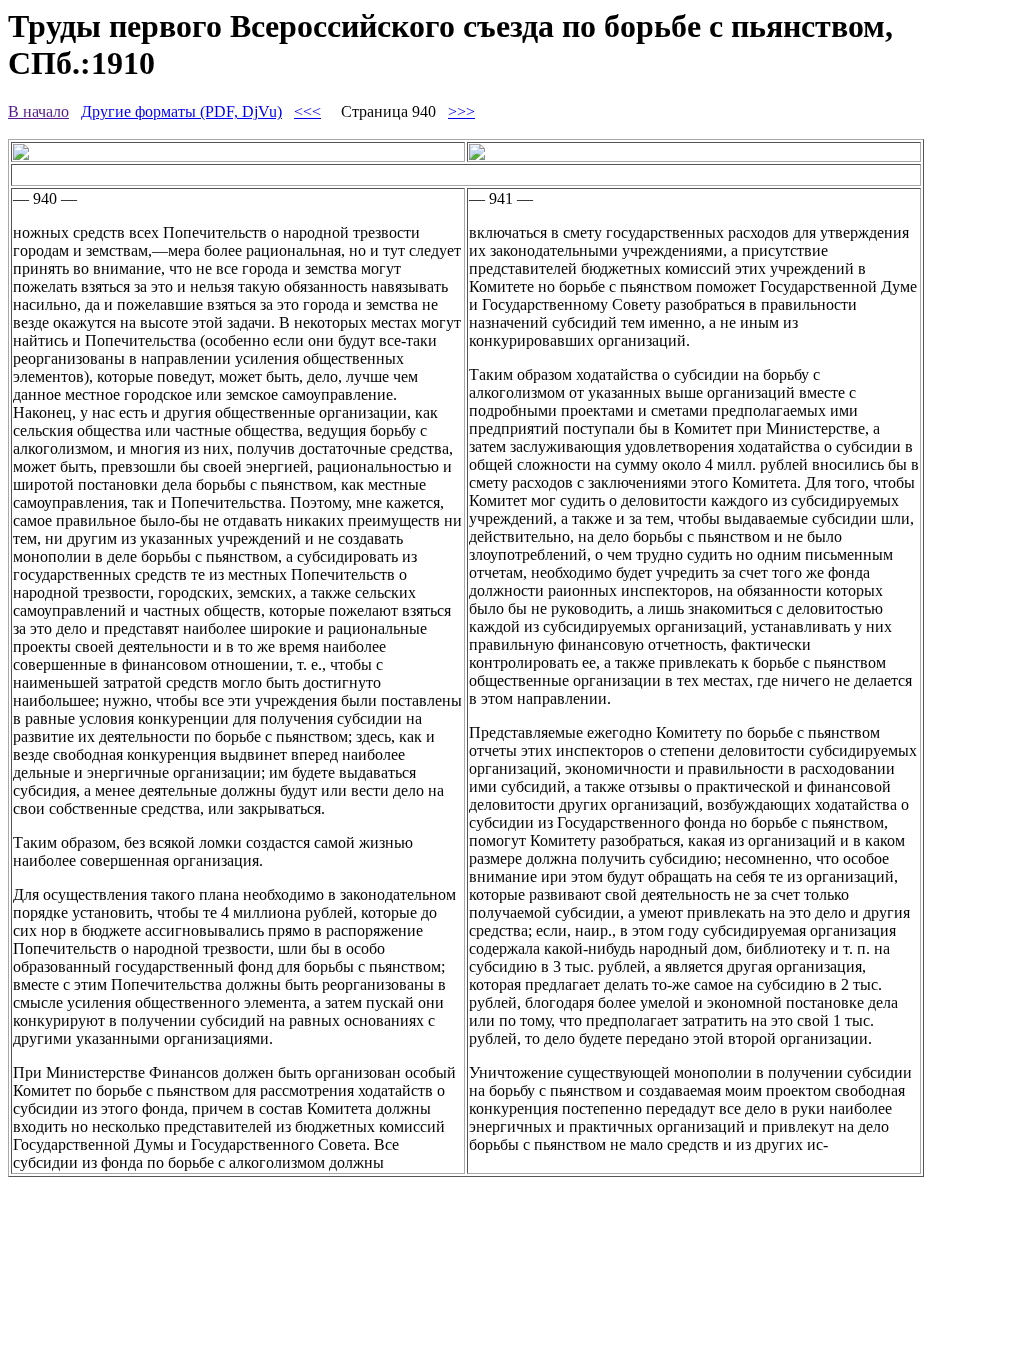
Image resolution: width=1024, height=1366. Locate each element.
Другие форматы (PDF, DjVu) (181, 111)
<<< (307, 111)
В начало (38, 111)
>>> (461, 111)
